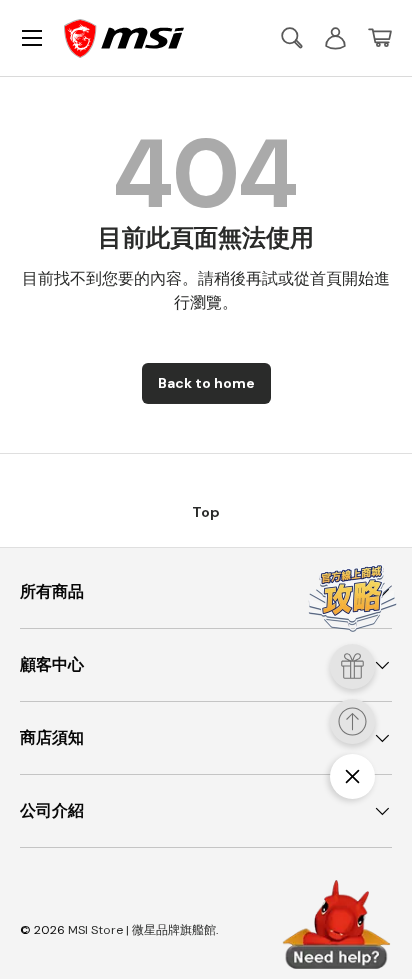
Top (206, 512)
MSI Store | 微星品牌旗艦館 (142, 930)
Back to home (206, 383)
